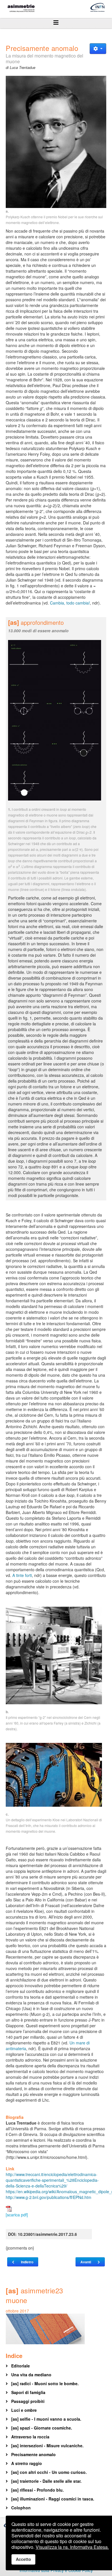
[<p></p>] (56, 142)
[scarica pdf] (17, 2215)
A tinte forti (22, 1575)
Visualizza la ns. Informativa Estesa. (72, 2547)
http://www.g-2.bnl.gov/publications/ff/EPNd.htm (49, 2197)
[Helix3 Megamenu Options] (56, 22)
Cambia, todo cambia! (70, 603)
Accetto (23, 2559)
